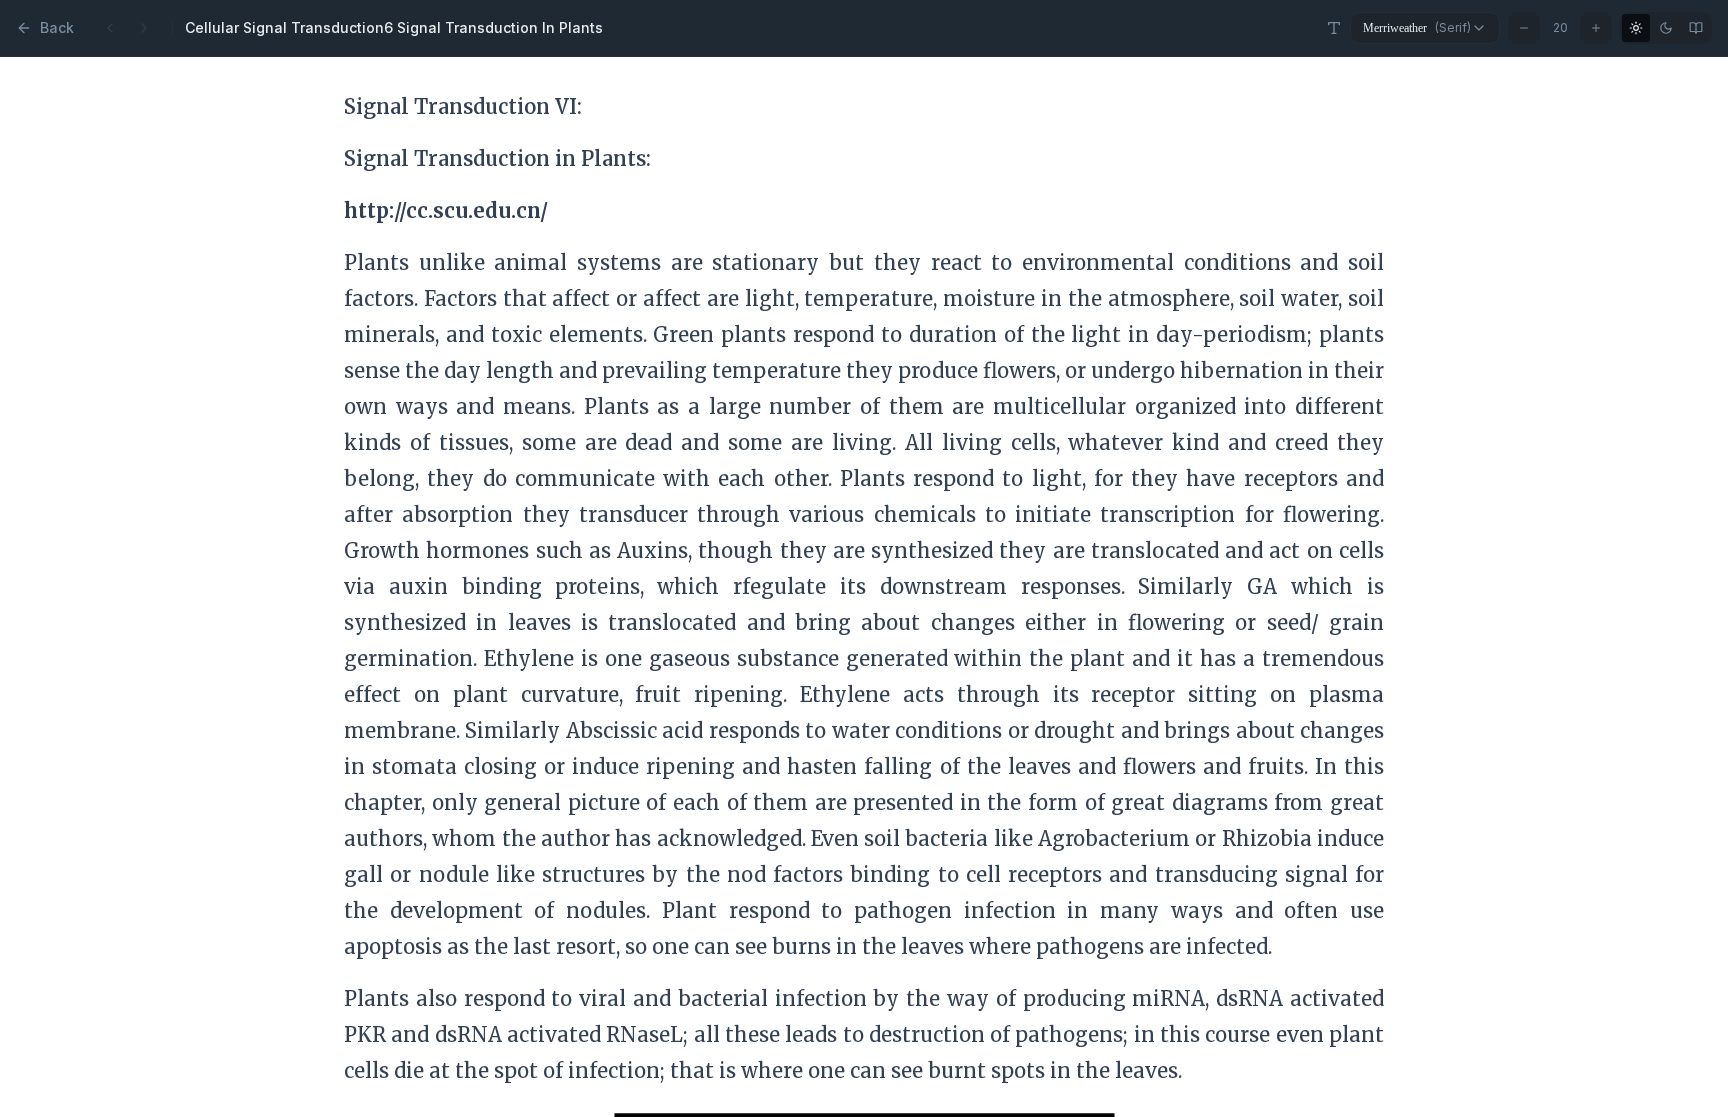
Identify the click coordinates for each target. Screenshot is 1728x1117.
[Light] (1636, 28)
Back (57, 27)
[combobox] (1425, 28)
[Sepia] (1696, 28)
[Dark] (1666, 28)
